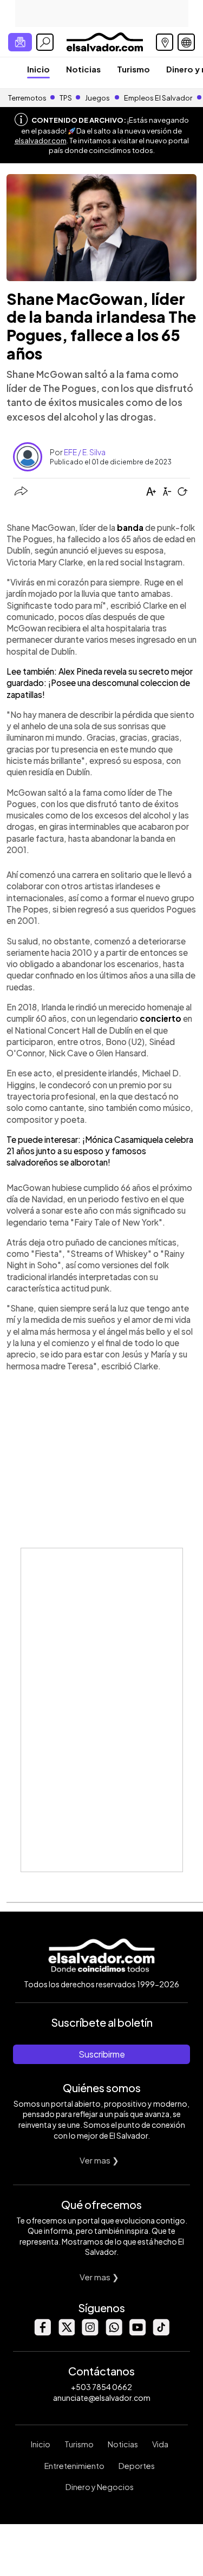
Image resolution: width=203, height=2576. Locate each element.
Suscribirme (102, 2054)
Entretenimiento (74, 2466)
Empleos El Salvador (158, 98)
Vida (160, 2444)
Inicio (38, 69)
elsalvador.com (41, 141)
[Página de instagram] (90, 2332)
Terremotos (27, 98)
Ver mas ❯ (99, 2160)
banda (131, 527)
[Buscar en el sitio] (45, 42)
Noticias (83, 69)
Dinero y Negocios (100, 2487)
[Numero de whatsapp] (114, 2332)
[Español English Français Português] (186, 42)
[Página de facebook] (42, 2332)
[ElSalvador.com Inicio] (105, 41)
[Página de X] (66, 2332)
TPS (66, 98)
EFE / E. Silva (85, 452)
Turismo (133, 69)
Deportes (137, 2466)
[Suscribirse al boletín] (20, 42)
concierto (161, 1018)
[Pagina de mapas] (165, 42)
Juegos (97, 98)
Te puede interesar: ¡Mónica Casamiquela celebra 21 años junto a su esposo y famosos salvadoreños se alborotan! (100, 1151)
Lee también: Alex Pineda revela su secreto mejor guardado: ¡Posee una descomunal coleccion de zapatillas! (100, 683)
